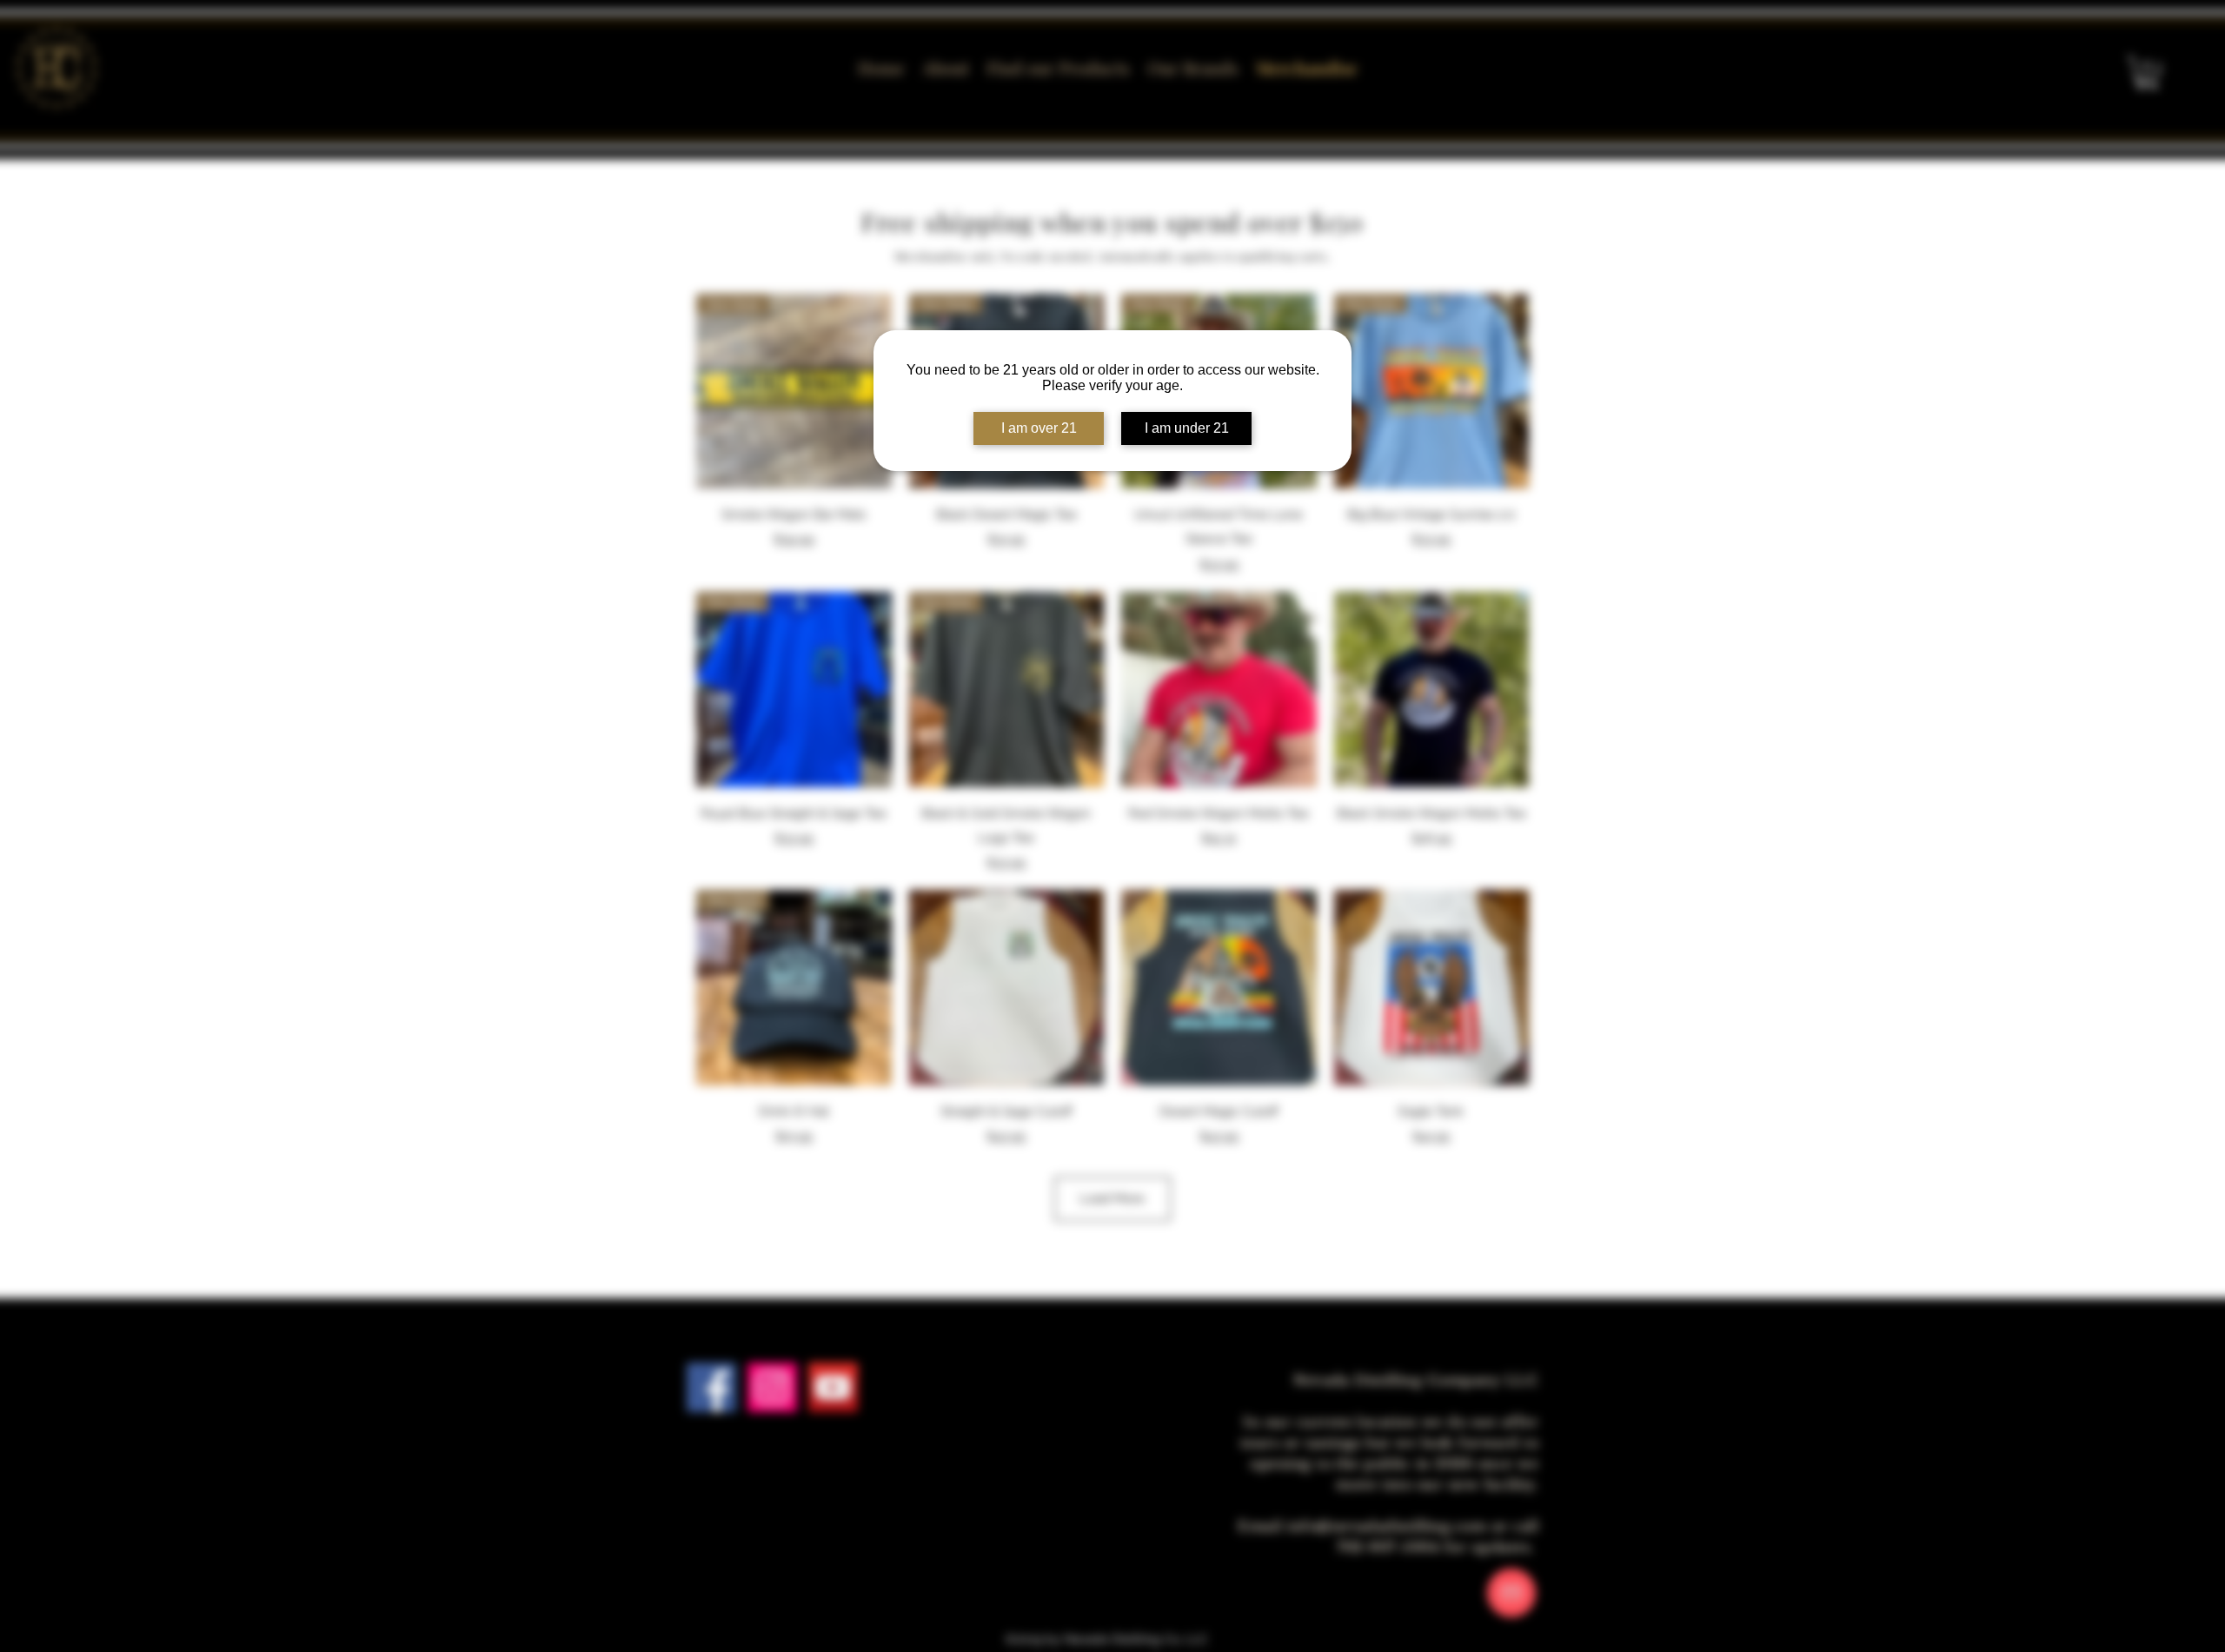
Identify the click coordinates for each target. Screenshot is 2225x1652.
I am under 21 (1187, 428)
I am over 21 (1039, 428)
